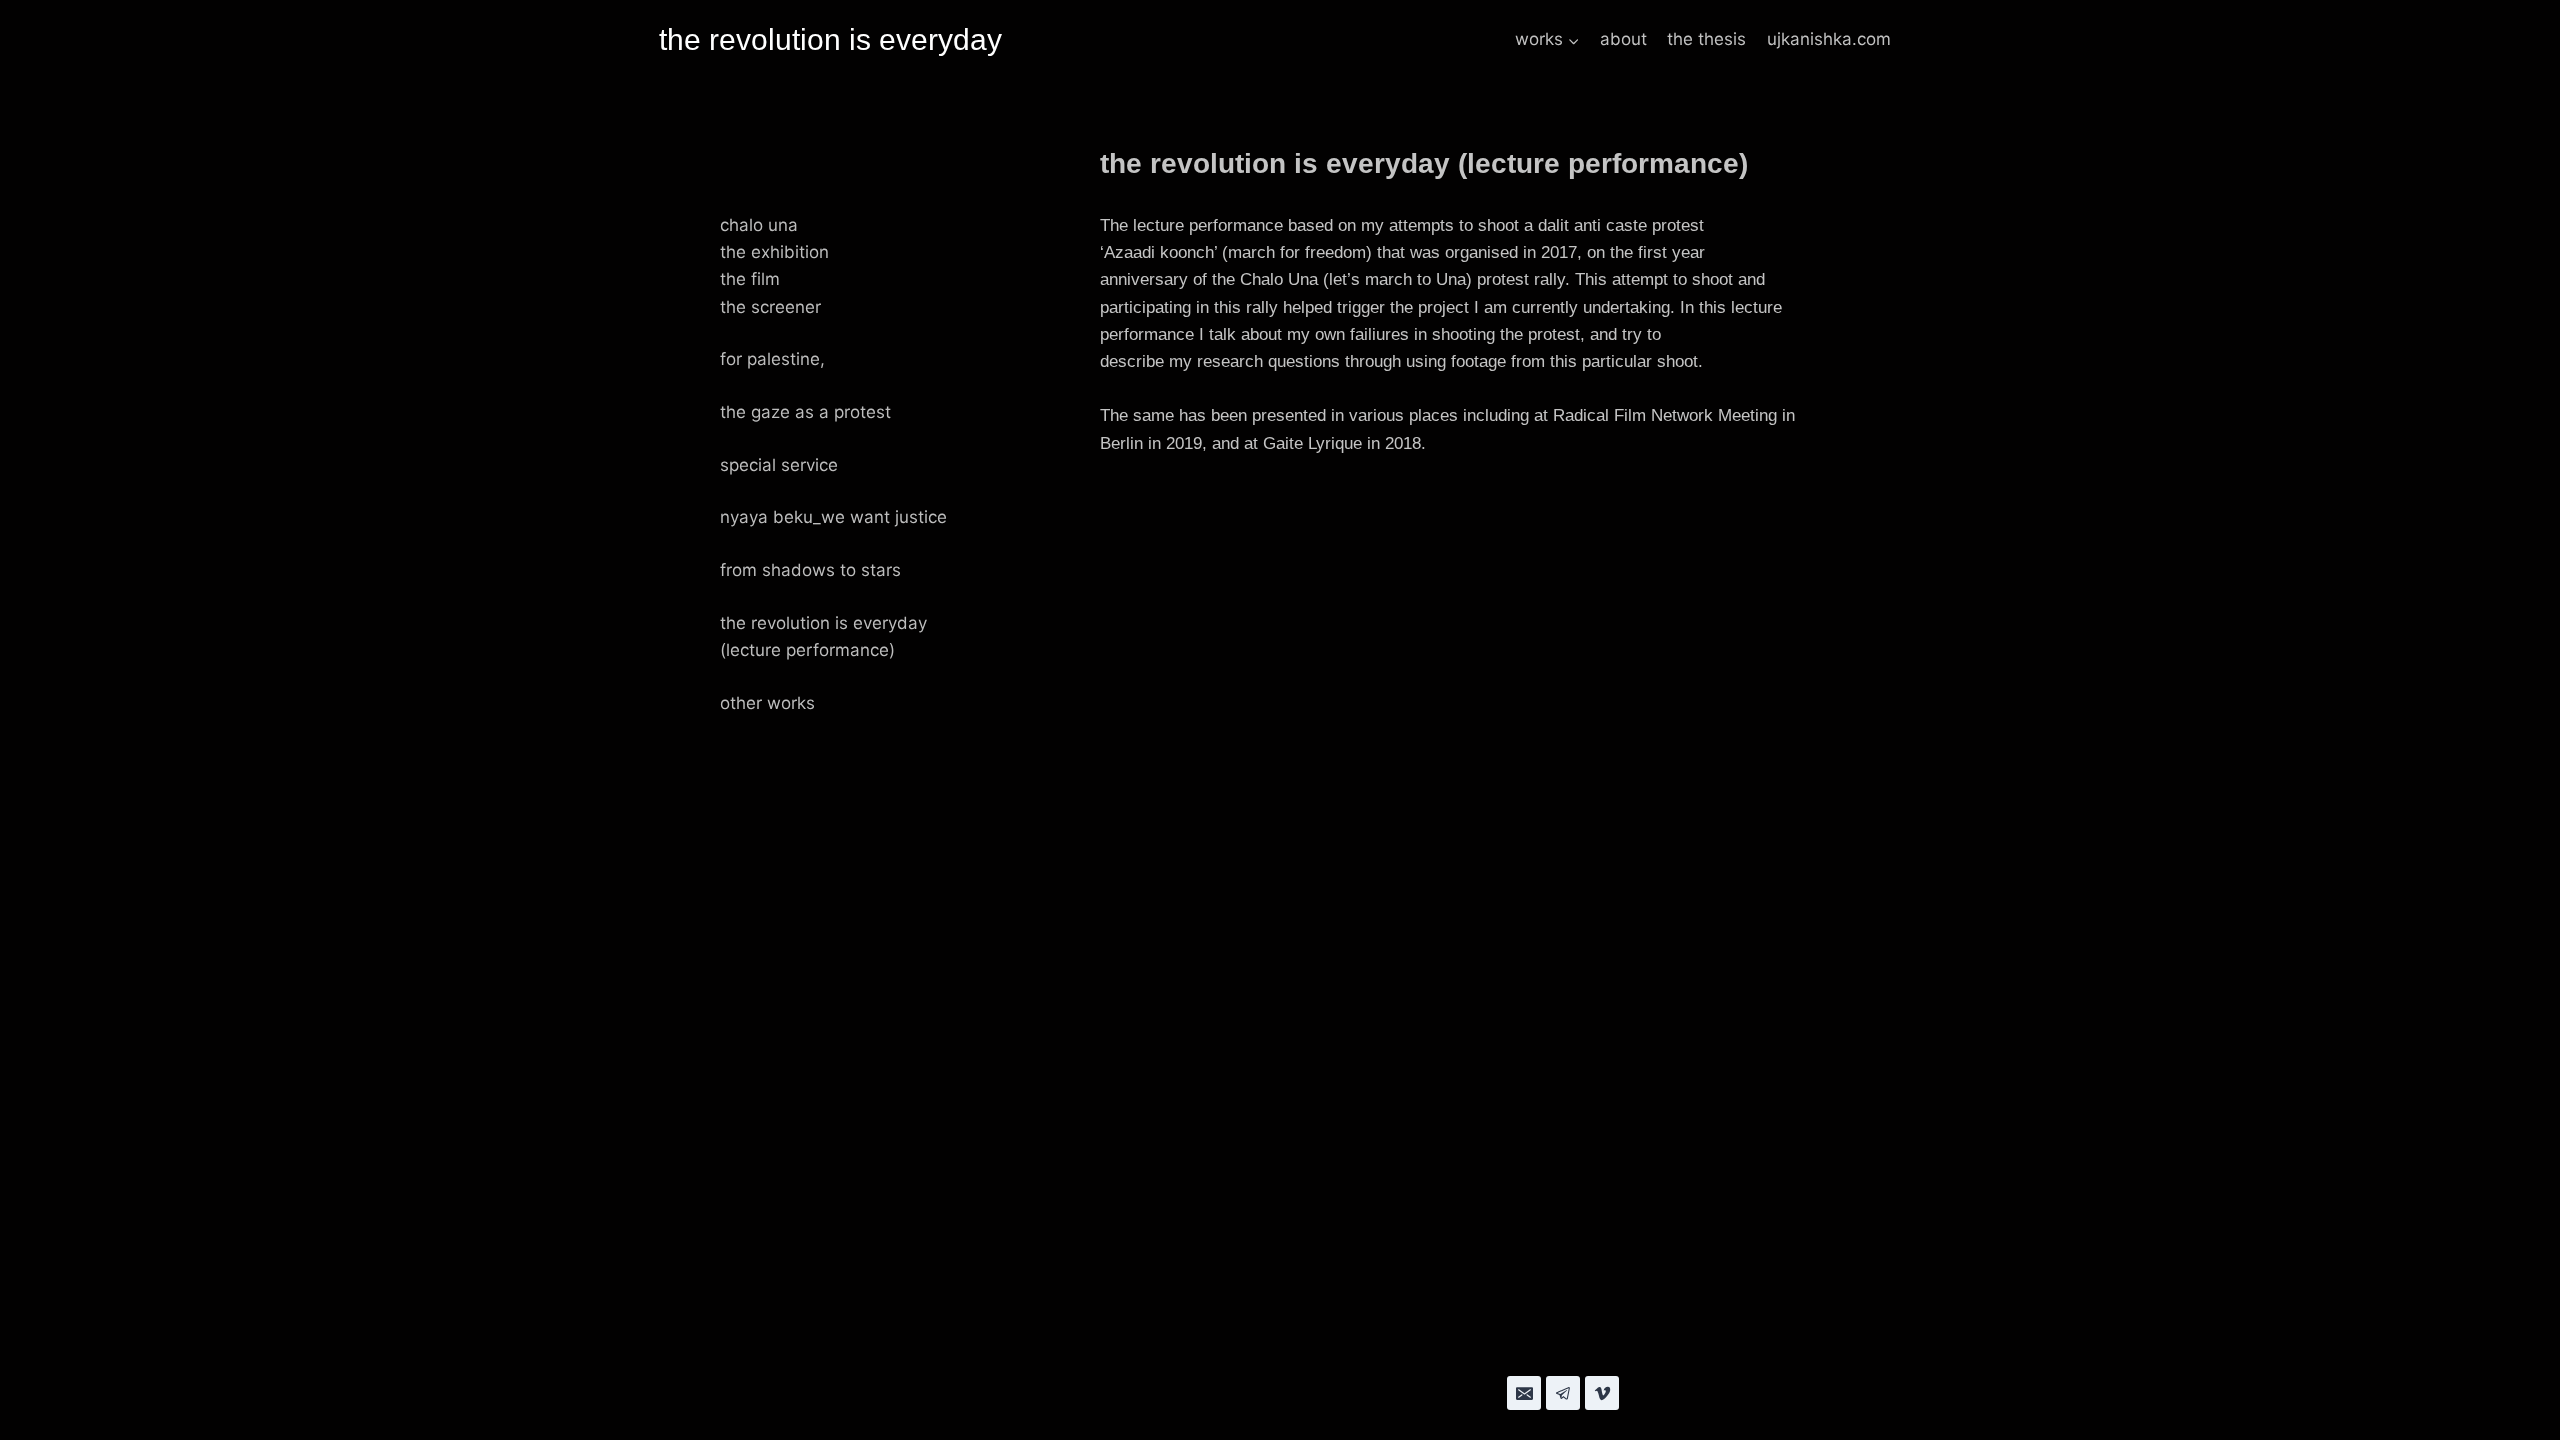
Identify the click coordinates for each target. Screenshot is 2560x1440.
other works (767, 703)
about (1623, 39)
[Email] (1524, 1393)
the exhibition (774, 252)
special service (779, 465)
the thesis (1706, 39)
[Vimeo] (1602, 1393)
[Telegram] (1563, 1393)
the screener (770, 307)
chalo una (759, 225)
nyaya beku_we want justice (833, 517)
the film (750, 279)
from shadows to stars (810, 570)
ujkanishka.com (1829, 39)
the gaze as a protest (805, 412)
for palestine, (772, 359)
